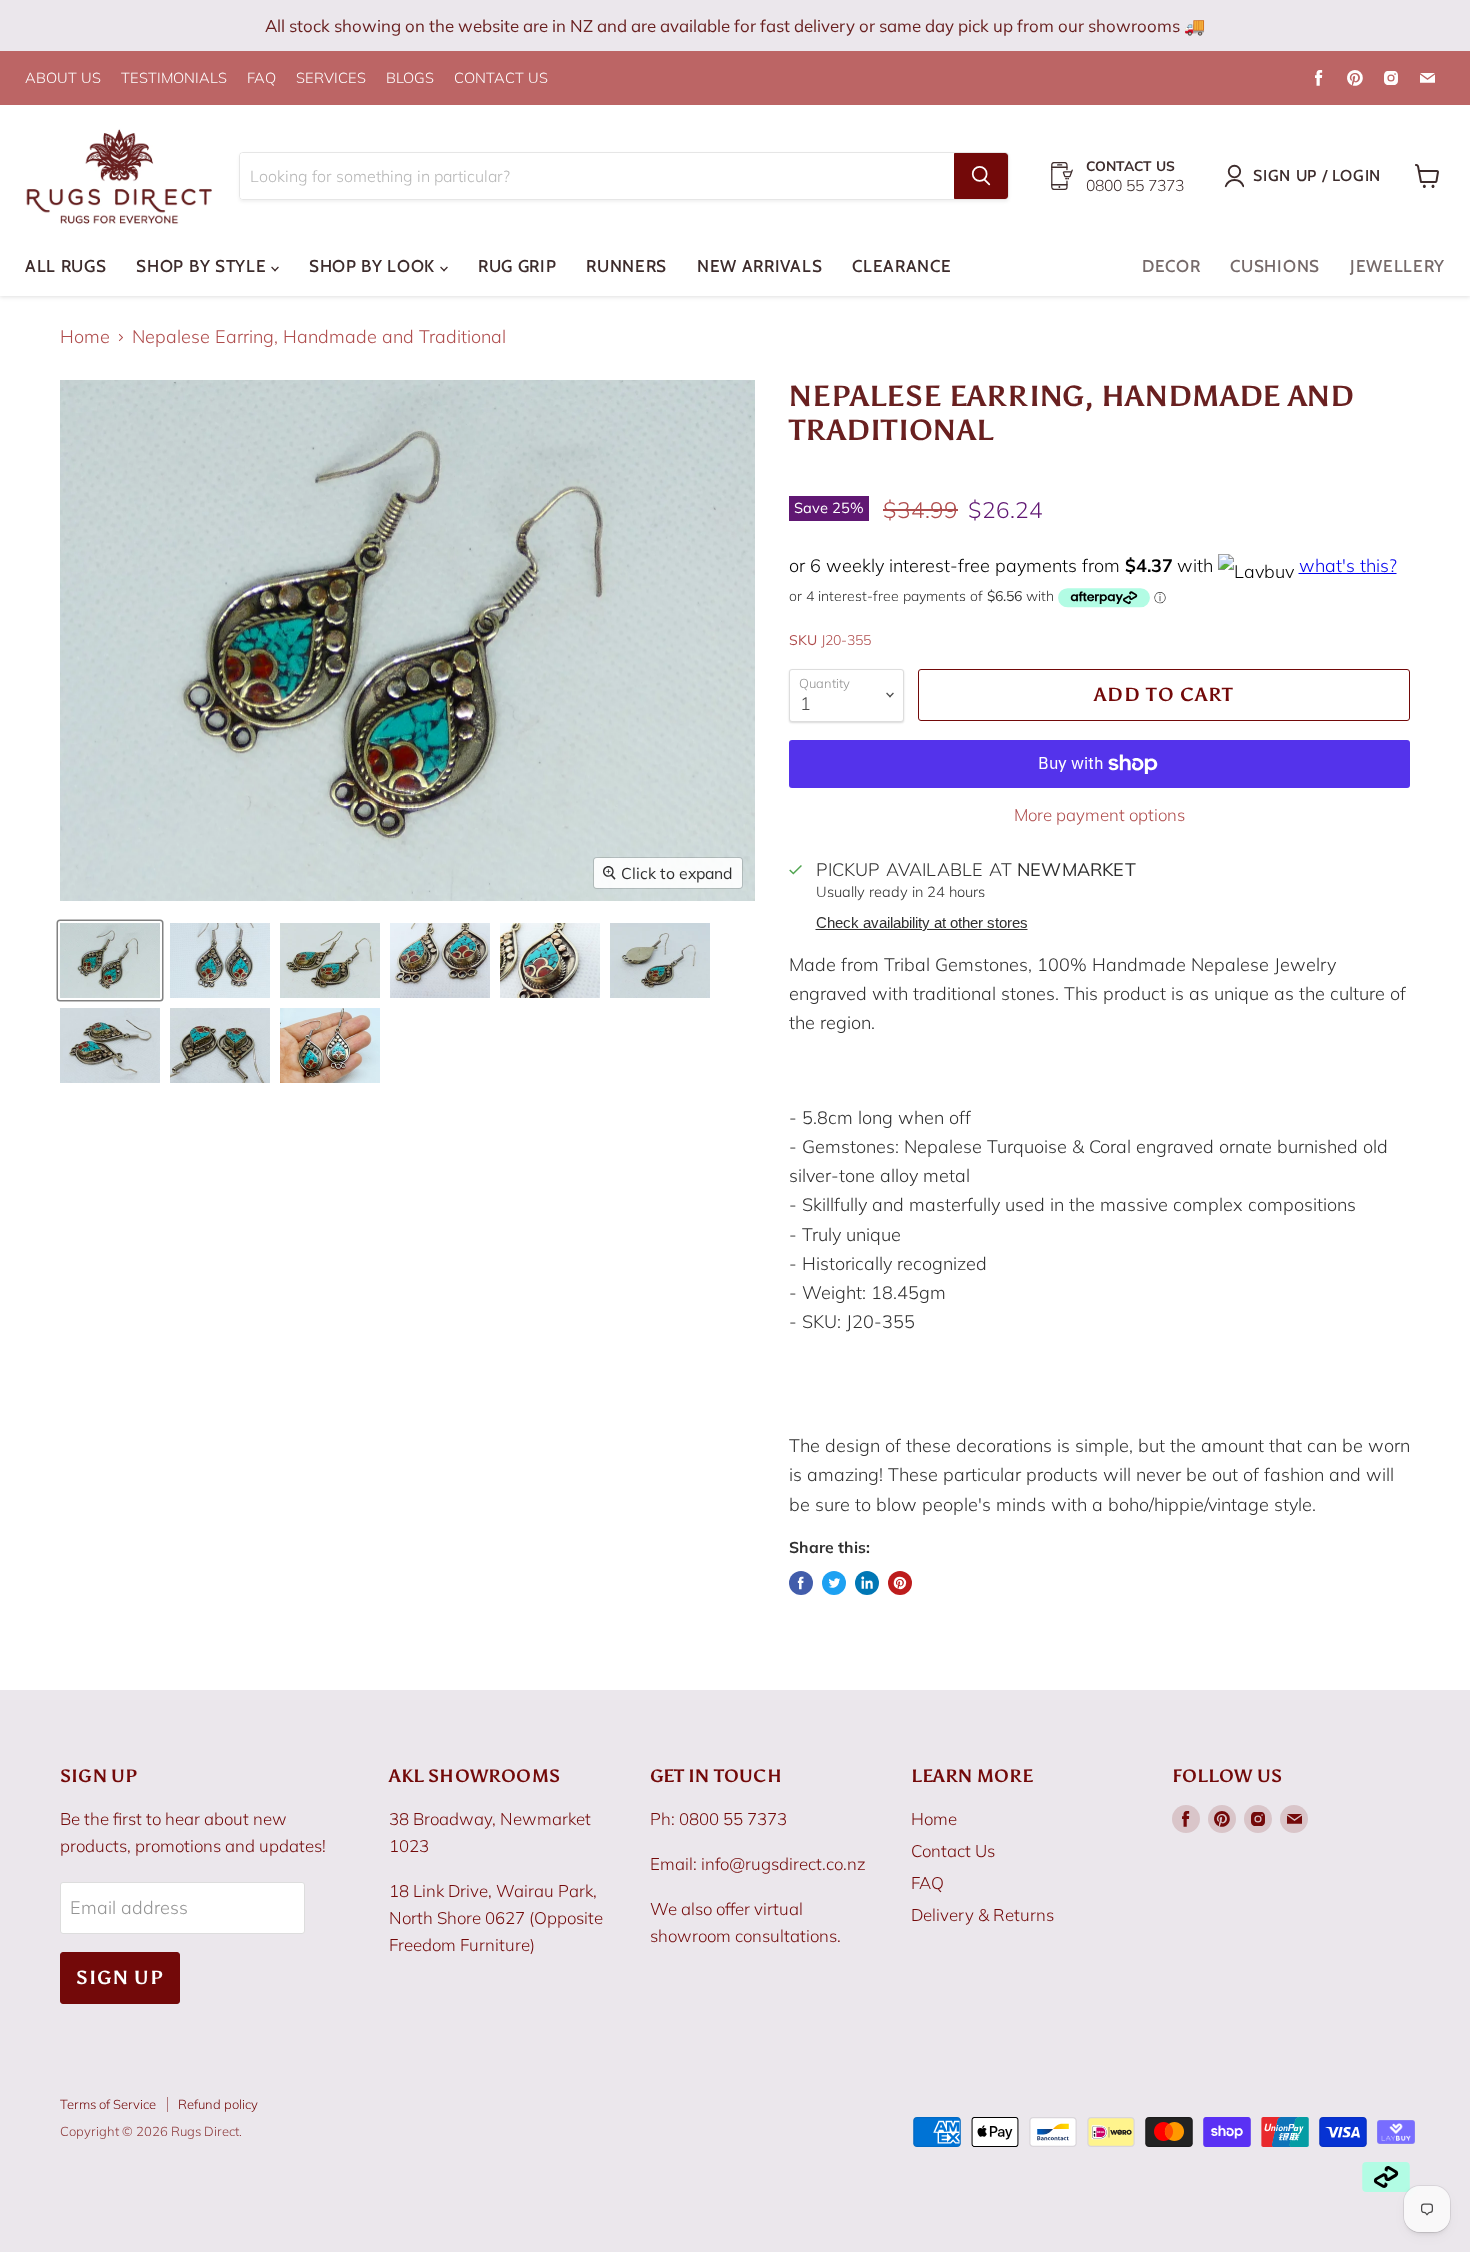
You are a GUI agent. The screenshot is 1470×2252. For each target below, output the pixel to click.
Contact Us (953, 1850)
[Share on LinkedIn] (867, 1583)
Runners (626, 266)
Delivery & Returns (982, 1914)
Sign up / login (1317, 175)
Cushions (1274, 266)
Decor (1171, 266)
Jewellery (1397, 266)
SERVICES (331, 78)
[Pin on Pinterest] (900, 1583)
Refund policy (218, 2104)
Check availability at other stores (922, 923)
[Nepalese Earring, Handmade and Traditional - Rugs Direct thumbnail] (110, 960)
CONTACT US (501, 78)
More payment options (1099, 814)
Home (85, 337)
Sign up (120, 1977)
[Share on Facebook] (801, 1583)
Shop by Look (374, 266)
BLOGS (410, 78)
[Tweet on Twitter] (834, 1583)
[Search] (981, 176)
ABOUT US (63, 78)
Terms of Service (108, 2104)
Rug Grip (517, 266)
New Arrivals (759, 266)
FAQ (261, 78)
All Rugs (65, 266)
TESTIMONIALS (174, 78)
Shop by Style (203, 266)
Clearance (901, 266)
